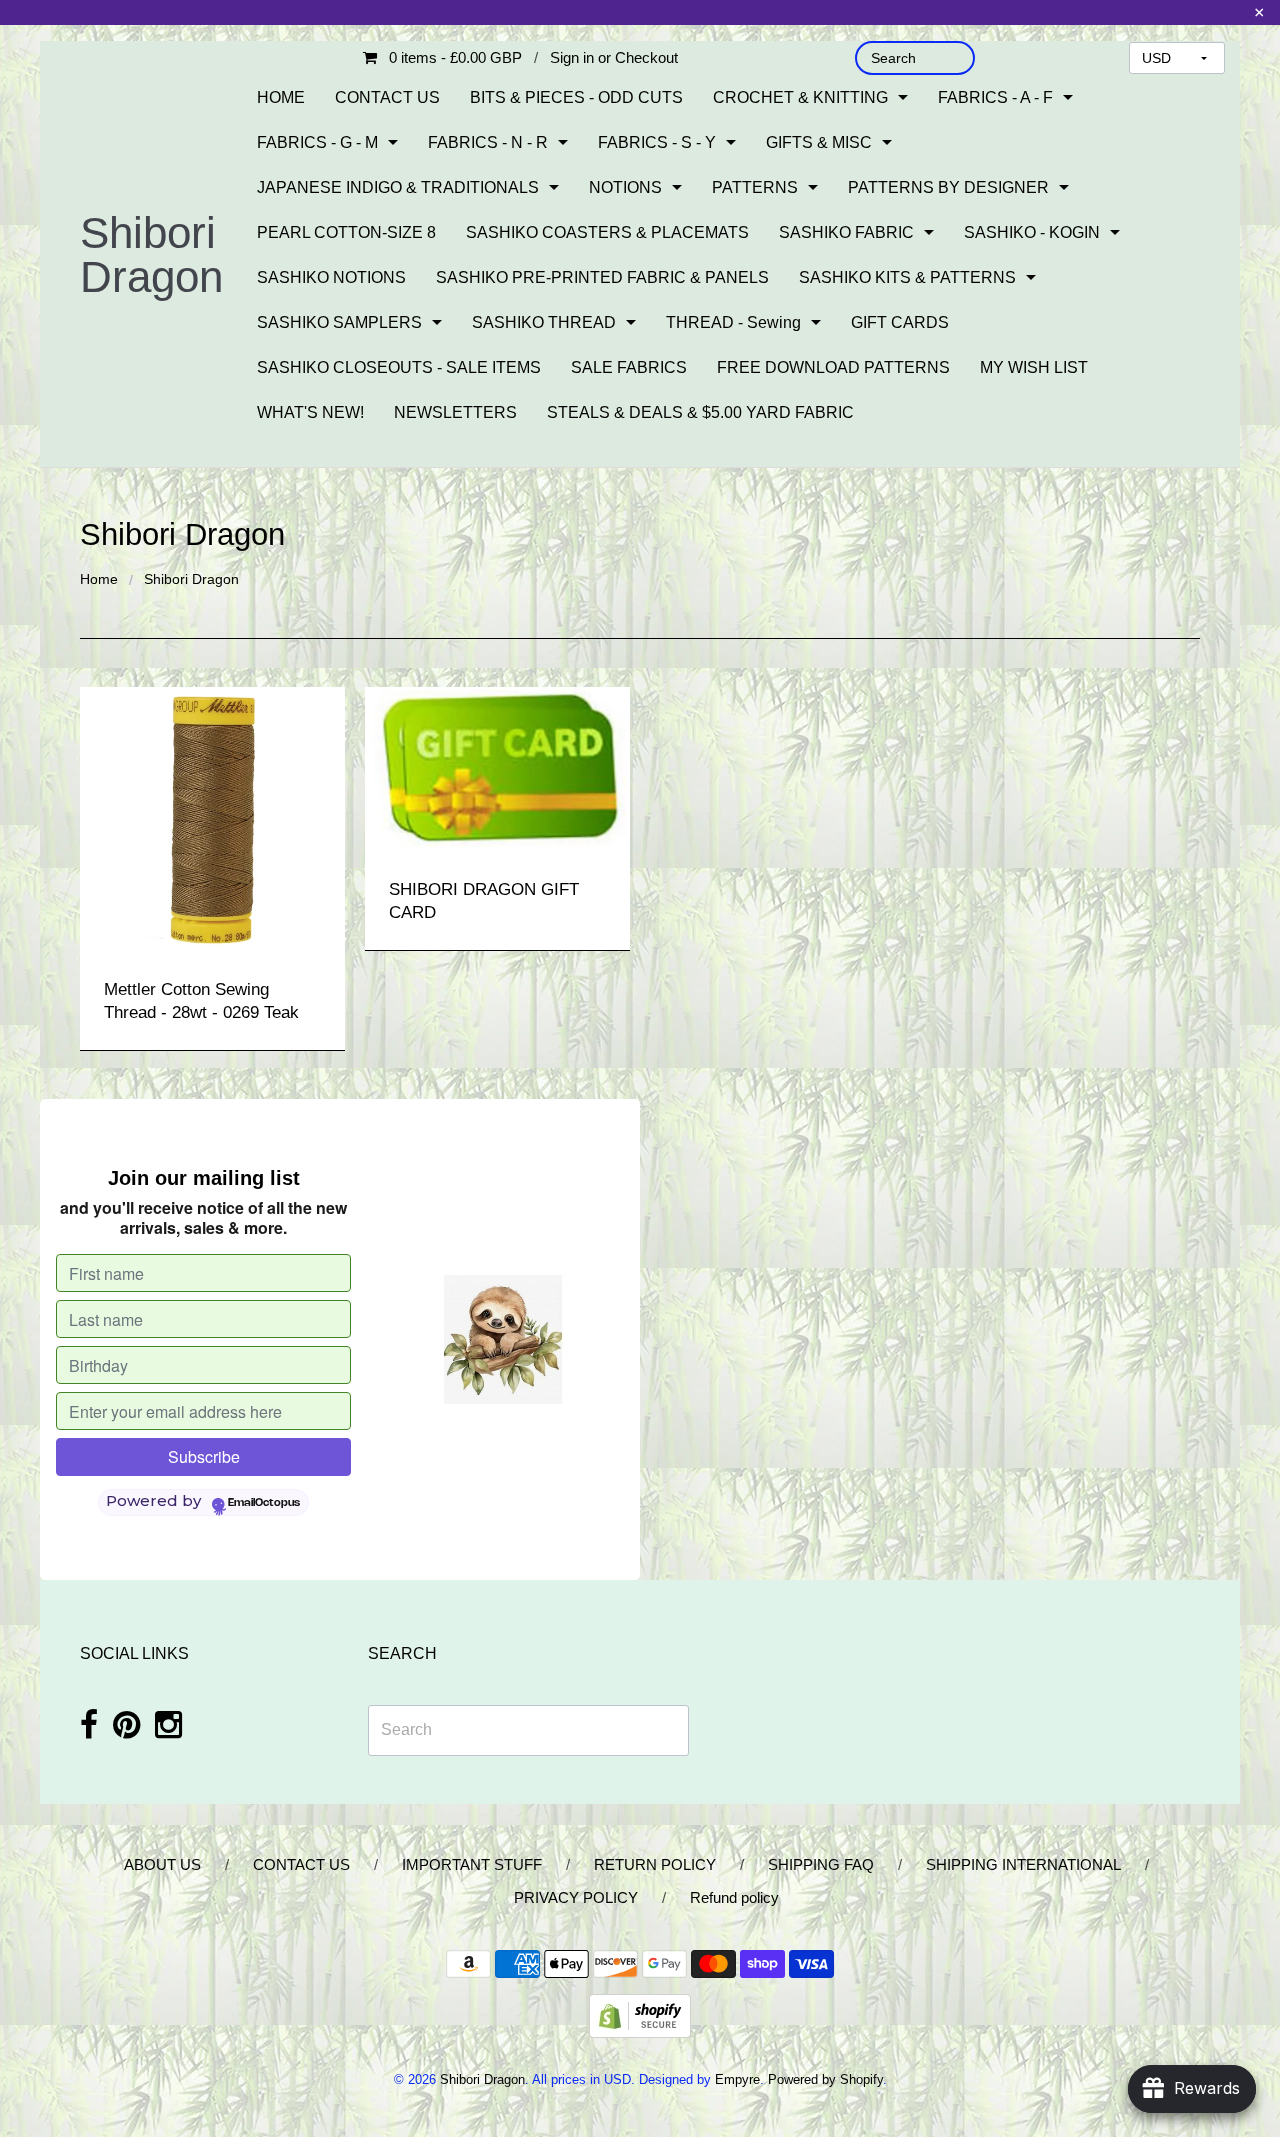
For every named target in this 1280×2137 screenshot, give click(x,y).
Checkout (646, 57)
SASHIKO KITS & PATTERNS (907, 277)
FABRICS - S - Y (657, 142)
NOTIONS (625, 187)
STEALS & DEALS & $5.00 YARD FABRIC (700, 412)
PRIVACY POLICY (576, 1897)
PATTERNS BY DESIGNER (948, 187)
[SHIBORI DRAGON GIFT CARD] (497, 768)
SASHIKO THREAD (544, 322)
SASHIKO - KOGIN (1032, 232)
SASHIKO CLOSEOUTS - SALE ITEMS (399, 367)
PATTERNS (755, 187)
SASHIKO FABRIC (846, 232)
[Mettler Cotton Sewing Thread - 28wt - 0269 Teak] (212, 818)
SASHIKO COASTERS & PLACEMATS (607, 232)
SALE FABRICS (629, 367)
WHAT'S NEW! (310, 412)
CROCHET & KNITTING (800, 97)
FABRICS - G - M (317, 142)
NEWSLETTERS (455, 412)
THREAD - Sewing (733, 322)
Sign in (572, 57)
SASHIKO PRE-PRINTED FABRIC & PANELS (602, 277)
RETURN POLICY (655, 1864)
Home (99, 579)
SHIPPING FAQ (821, 1864)
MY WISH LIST (1034, 367)
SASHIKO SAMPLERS (339, 322)
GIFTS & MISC (819, 142)
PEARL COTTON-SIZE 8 (346, 232)
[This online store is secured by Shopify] (640, 2014)
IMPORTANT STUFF (472, 1864)
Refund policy (734, 1897)
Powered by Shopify (825, 2079)
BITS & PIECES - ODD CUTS (576, 97)
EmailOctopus (264, 1503)
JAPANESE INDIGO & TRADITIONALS (398, 187)
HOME (281, 97)
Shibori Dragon (151, 254)
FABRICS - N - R (488, 142)
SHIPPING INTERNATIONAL (1023, 1864)
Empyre (737, 2079)
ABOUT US (162, 1864)
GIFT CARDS (900, 322)
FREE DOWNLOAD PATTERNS (833, 367)
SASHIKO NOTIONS (331, 277)
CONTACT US (387, 97)
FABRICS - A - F (995, 97)
